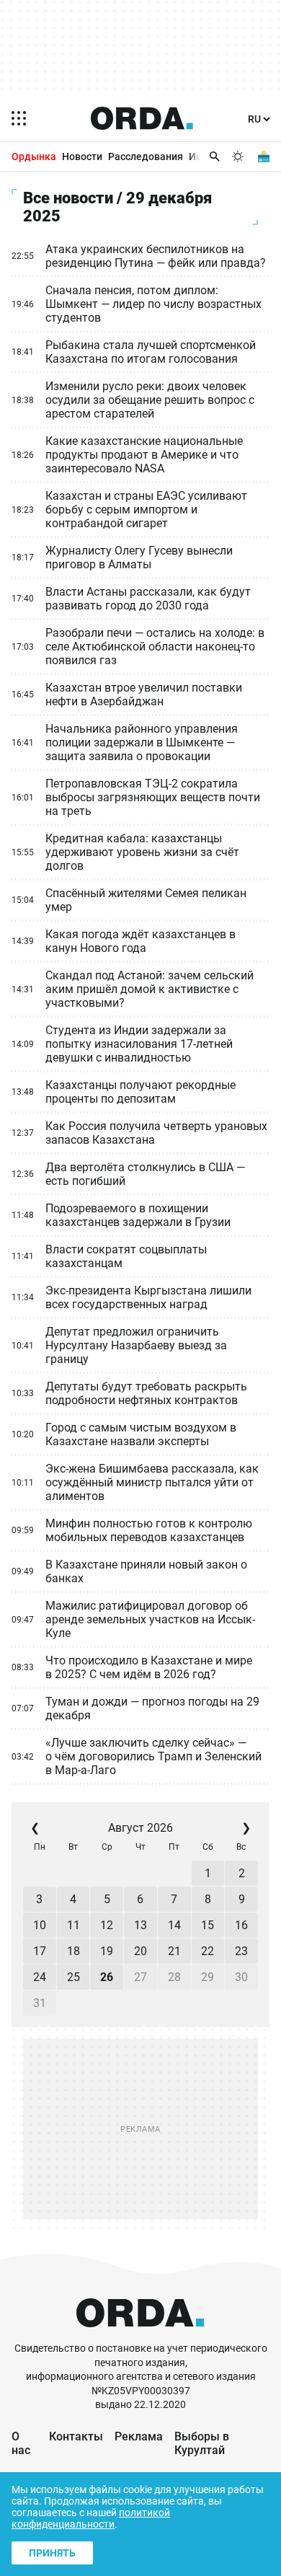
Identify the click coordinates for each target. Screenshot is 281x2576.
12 (107, 1925)
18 (73, 1951)
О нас (21, 2443)
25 (73, 1977)
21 (174, 1951)
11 (73, 1925)
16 (241, 1925)
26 (107, 1977)
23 (241, 1951)
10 (40, 1925)
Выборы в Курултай (202, 2443)
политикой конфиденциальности (91, 2518)
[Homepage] (142, 118)
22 (208, 1951)
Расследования (146, 156)
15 (208, 1925)
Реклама (139, 2436)
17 (40, 1951)
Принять (52, 2553)
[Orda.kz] (140, 2335)
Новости (82, 156)
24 (40, 1977)
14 (174, 1925)
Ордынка (34, 156)
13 (140, 1925)
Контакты (76, 2436)
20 (140, 1951)
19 (107, 1951)
